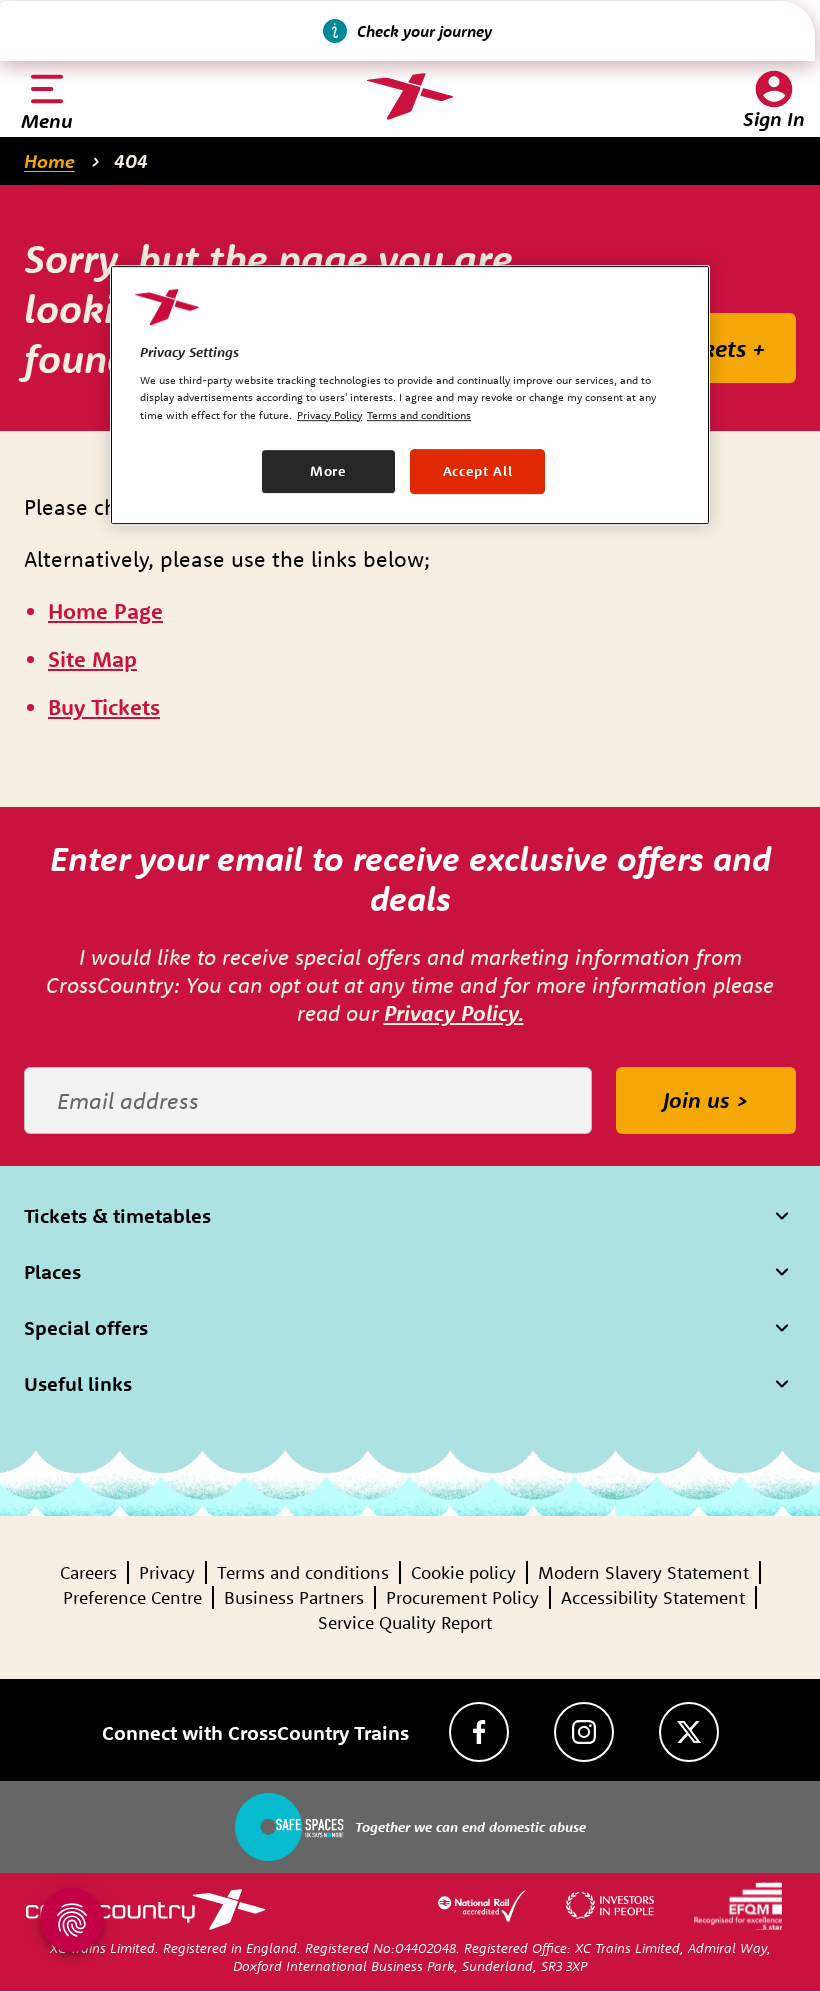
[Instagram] (584, 1732)
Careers (88, 1572)
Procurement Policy (462, 1597)
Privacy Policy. (454, 1013)
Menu (47, 120)
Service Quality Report (405, 1622)
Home (49, 161)
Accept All (478, 471)
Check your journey (424, 31)
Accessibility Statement (653, 1597)
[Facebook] (479, 1732)
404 (131, 161)
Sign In (774, 118)
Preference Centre (132, 1597)
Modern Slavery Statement (643, 1572)
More (328, 471)
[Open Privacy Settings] (72, 1920)
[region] (410, 395)
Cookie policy (463, 1572)
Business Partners (294, 1597)
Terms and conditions (303, 1572)
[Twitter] (689, 1732)
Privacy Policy (329, 415)
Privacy (167, 1572)
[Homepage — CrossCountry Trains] (409, 97)
